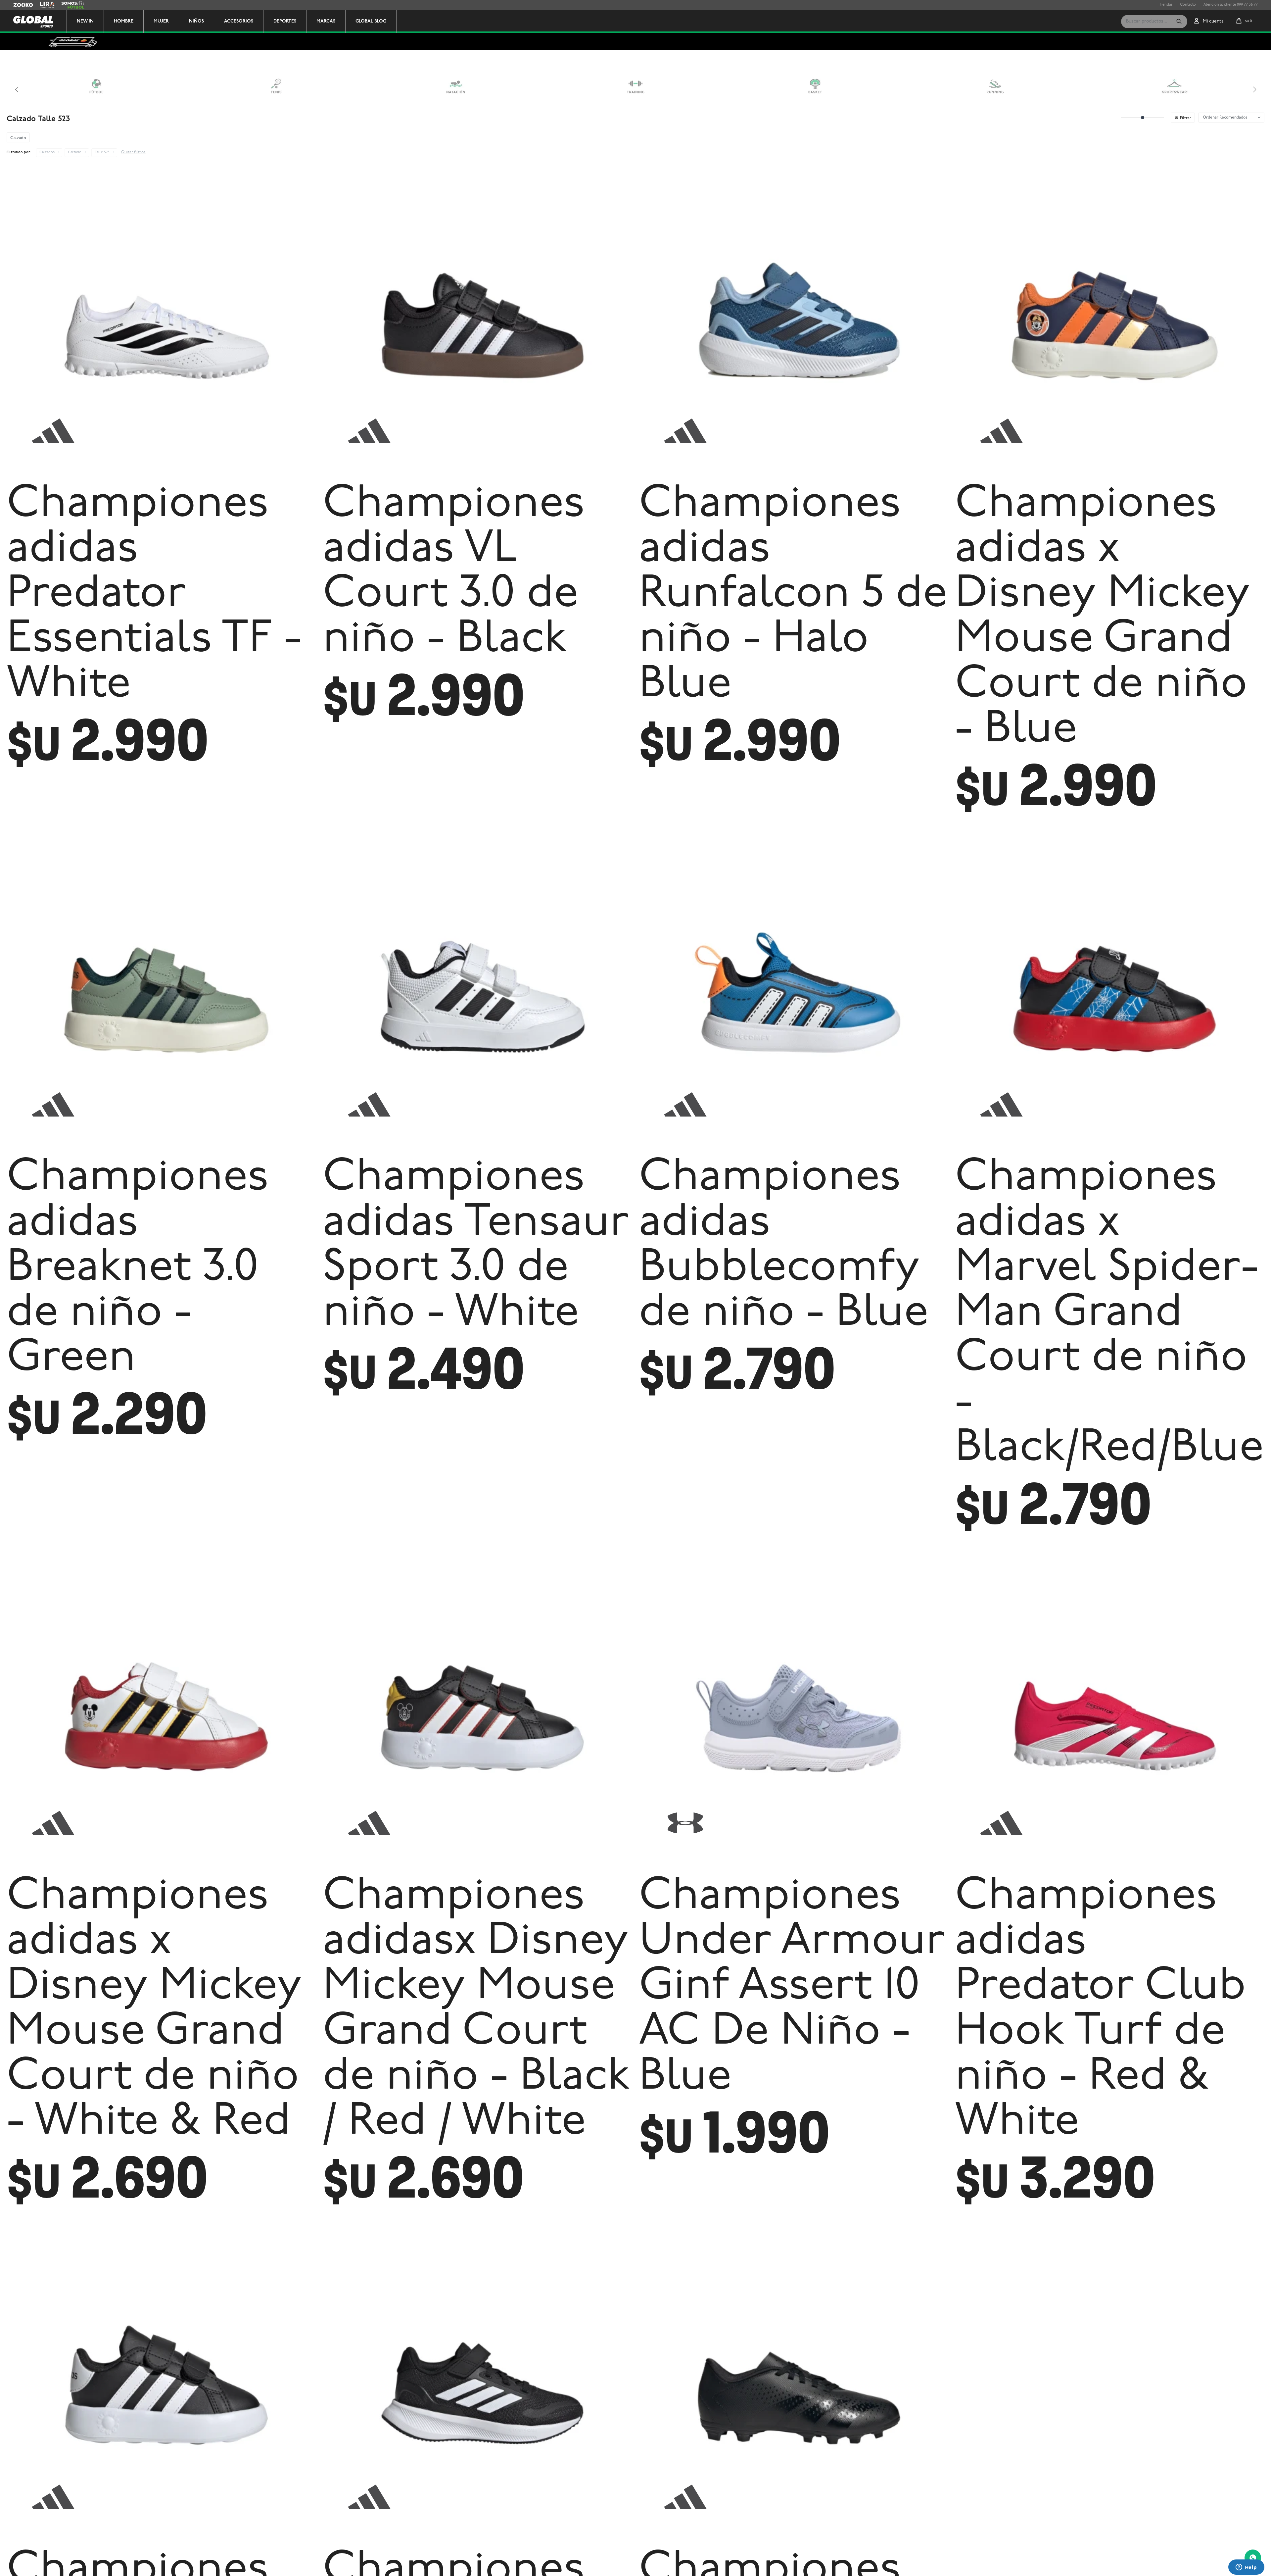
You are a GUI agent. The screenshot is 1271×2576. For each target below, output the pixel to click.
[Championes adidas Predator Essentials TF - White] (161, 322)
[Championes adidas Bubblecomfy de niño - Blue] (794, 996)
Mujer (161, 21)
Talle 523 (102, 152)
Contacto (1188, 5)
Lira (43, 5)
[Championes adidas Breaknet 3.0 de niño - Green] (161, 996)
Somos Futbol (73, 5)
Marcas (326, 21)
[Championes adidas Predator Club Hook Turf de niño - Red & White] (1110, 1715)
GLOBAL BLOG (371, 21)
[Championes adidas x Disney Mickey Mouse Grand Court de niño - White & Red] (161, 1715)
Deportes (285, 21)
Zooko (19, 5)
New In (85, 21)
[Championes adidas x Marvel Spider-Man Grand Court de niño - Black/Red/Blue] (1110, 996)
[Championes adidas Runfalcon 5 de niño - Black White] (477, 2388)
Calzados (47, 152)
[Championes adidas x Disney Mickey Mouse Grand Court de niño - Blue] (1110, 322)
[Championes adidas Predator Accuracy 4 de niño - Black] (794, 2388)
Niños (196, 21)
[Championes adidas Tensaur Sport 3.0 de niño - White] (477, 996)
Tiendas (1166, 5)
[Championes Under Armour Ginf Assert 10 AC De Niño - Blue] (794, 1715)
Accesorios (239, 21)
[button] (1179, 22)
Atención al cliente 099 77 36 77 (1231, 5)
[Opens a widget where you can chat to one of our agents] (1246, 2568)
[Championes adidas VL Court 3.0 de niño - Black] (477, 322)
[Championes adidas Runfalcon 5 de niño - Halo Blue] (794, 322)
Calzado (75, 152)
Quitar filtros (133, 152)
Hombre (124, 21)
